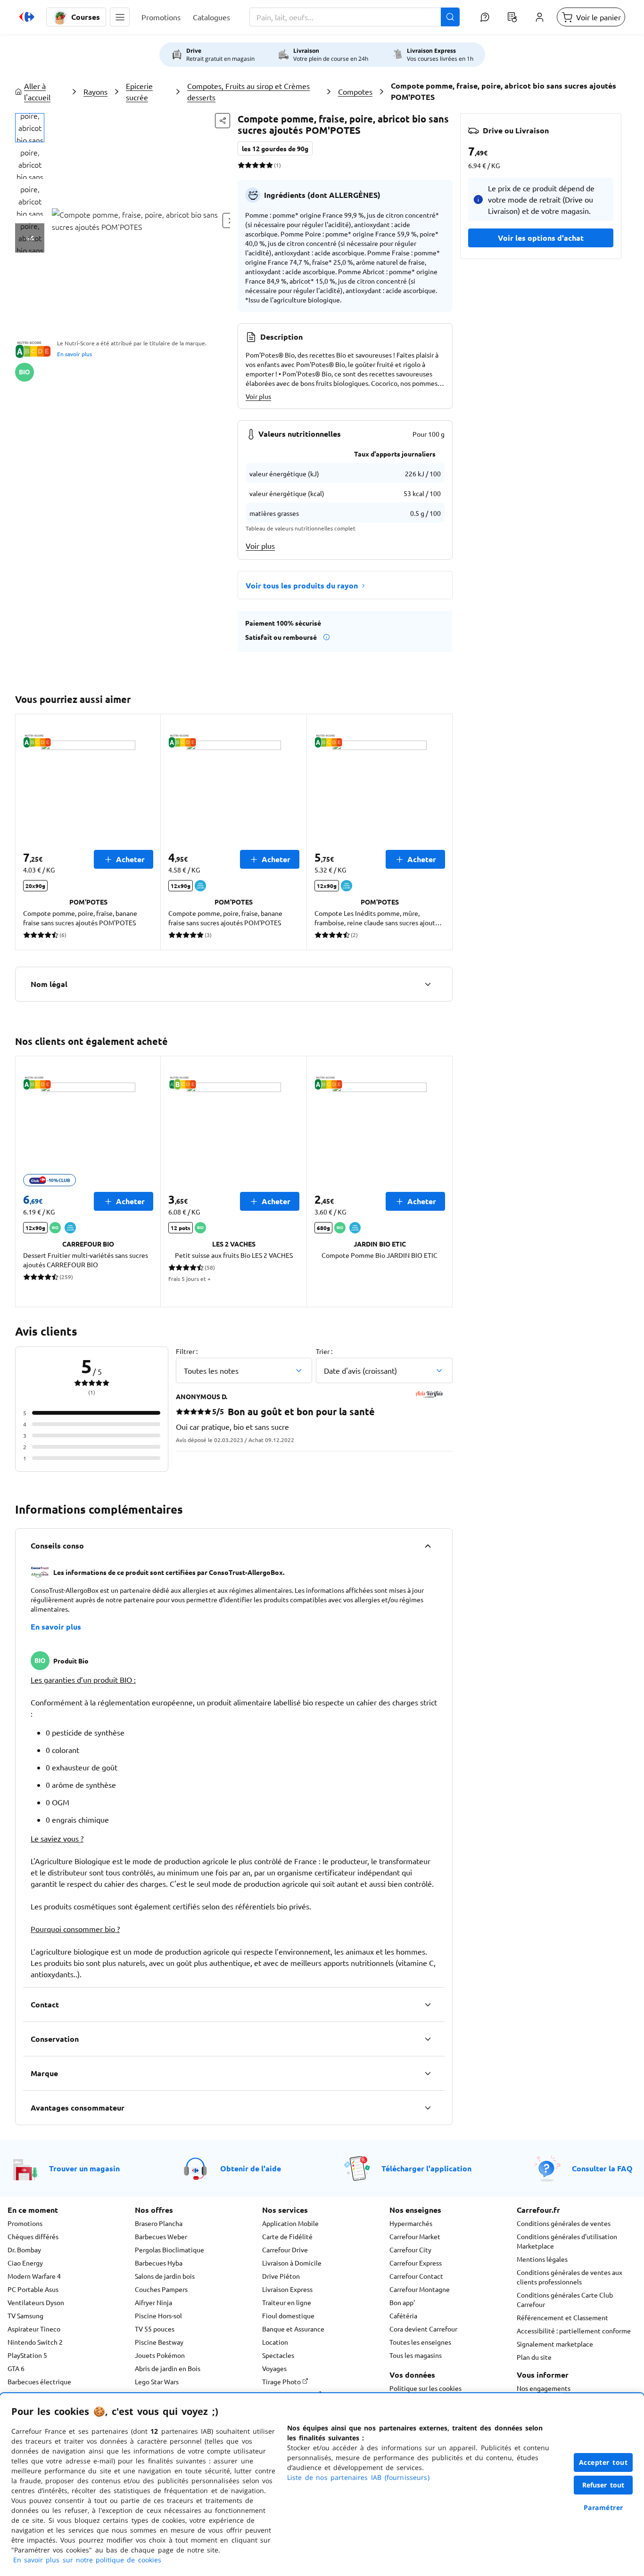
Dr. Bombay (24, 2250)
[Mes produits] (512, 17)
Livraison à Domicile (292, 2263)
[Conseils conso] (428, 1546)
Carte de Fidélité (287, 2236)
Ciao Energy (25, 2263)
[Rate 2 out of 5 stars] (248, 165)
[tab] (30, 128)
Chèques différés (33, 2236)
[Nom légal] (428, 984)
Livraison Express (287, 2289)
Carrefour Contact (416, 2276)
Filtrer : (187, 1351)
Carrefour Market (415, 2236)
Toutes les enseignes (420, 2342)
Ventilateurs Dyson (36, 2302)
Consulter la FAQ (602, 2168)
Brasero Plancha (159, 2223)
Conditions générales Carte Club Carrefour (565, 2299)
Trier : (324, 1351)
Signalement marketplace (555, 2344)
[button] (120, 17)
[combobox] (355, 17)
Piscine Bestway (159, 2342)
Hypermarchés (411, 2223)
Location (275, 2342)
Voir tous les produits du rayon (302, 585)
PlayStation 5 (27, 2355)
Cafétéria (403, 2315)
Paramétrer (603, 2507)
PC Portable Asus (33, 2289)
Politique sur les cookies (425, 2388)
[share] (223, 121)
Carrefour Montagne (420, 2289)
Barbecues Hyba (159, 2263)
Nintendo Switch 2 (35, 2342)
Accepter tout (603, 2462)
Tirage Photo (282, 2381)
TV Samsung (25, 2315)
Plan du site (534, 2357)
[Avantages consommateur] (428, 2108)
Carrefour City (410, 2250)
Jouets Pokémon (160, 2355)
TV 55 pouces (155, 2329)
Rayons (95, 91)
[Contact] (428, 2005)
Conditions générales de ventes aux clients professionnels (570, 2277)
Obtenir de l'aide (251, 2168)
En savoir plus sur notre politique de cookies (87, 2560)
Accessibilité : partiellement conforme (574, 2331)
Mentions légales (542, 2259)
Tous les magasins (416, 2355)
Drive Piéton (281, 2276)
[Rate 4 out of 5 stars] (262, 165)
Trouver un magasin (84, 2168)
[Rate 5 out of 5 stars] (269, 165)
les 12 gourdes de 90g (275, 148)
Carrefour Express (416, 2263)
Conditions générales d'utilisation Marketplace (567, 2241)
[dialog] (322, 2485)
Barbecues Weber (161, 2236)
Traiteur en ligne (287, 2302)
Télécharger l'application (426, 2168)
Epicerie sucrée (139, 91)
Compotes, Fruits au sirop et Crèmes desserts (248, 91)
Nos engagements (544, 2388)
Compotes (355, 91)
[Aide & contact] (485, 17)
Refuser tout (603, 2485)
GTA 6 (16, 2368)
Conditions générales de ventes (564, 2223)
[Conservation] (428, 2039)
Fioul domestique (288, 2315)
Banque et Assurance (293, 2329)
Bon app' (402, 2302)
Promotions (25, 2223)
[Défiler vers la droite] (441, 832)
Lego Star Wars (157, 2381)
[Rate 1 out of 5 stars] (241, 165)
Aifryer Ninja (153, 2302)
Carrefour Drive (285, 2250)
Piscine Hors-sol (158, 2315)
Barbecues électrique (39, 2381)
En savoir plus (74, 354)
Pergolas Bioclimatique (169, 2250)
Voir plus (258, 396)
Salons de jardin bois (165, 2276)
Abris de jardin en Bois (168, 2368)
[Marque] (428, 2073)
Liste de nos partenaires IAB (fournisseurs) (358, 2477)
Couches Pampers (161, 2289)
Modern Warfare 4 (34, 2276)
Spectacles (278, 2355)
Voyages (274, 2368)
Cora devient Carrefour (423, 2329)
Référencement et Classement (562, 2317)
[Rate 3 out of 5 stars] (255, 165)
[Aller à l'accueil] (27, 17)
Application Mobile (290, 2223)
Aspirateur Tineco (34, 2329)
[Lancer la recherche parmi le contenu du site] (450, 17)
